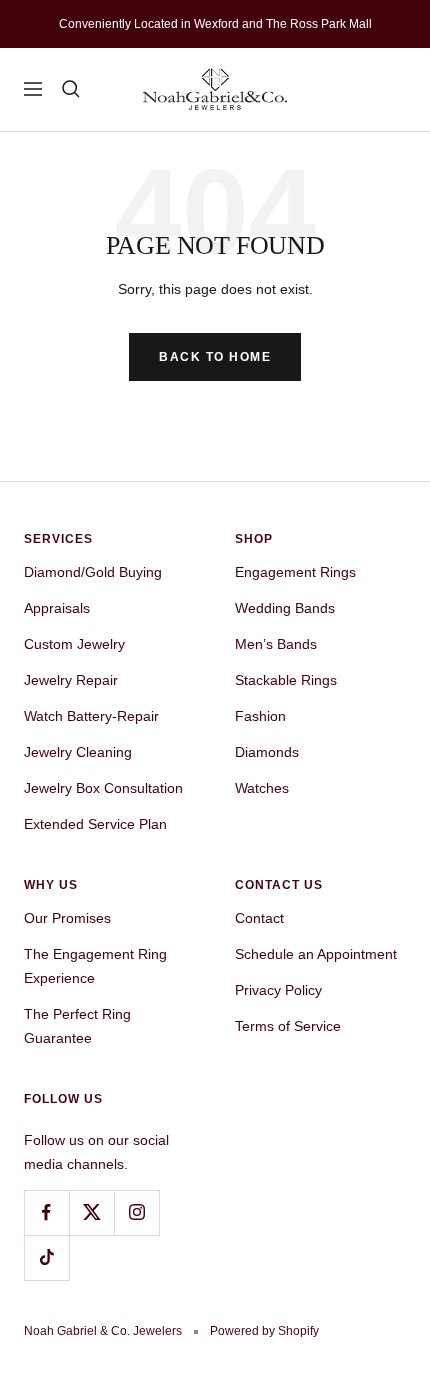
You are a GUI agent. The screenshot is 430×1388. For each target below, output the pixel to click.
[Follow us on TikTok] (46, 1257)
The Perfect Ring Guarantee (77, 1026)
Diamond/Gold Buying (93, 572)
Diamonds (267, 752)
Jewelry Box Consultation (103, 788)
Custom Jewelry (74, 644)
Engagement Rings (295, 572)
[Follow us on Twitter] (91, 1212)
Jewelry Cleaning (78, 752)
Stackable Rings (286, 680)
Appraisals (57, 608)
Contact (259, 918)
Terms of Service (288, 1026)
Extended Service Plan (95, 824)
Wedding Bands (285, 608)
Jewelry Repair (71, 680)
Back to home (215, 357)
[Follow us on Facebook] (46, 1212)
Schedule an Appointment (316, 954)
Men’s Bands (276, 644)
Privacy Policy (278, 990)
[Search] (71, 89)
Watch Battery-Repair (91, 716)
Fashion (260, 716)
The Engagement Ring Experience (95, 966)
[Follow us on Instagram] (136, 1212)
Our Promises (67, 918)
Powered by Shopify (264, 1331)
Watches (262, 788)
